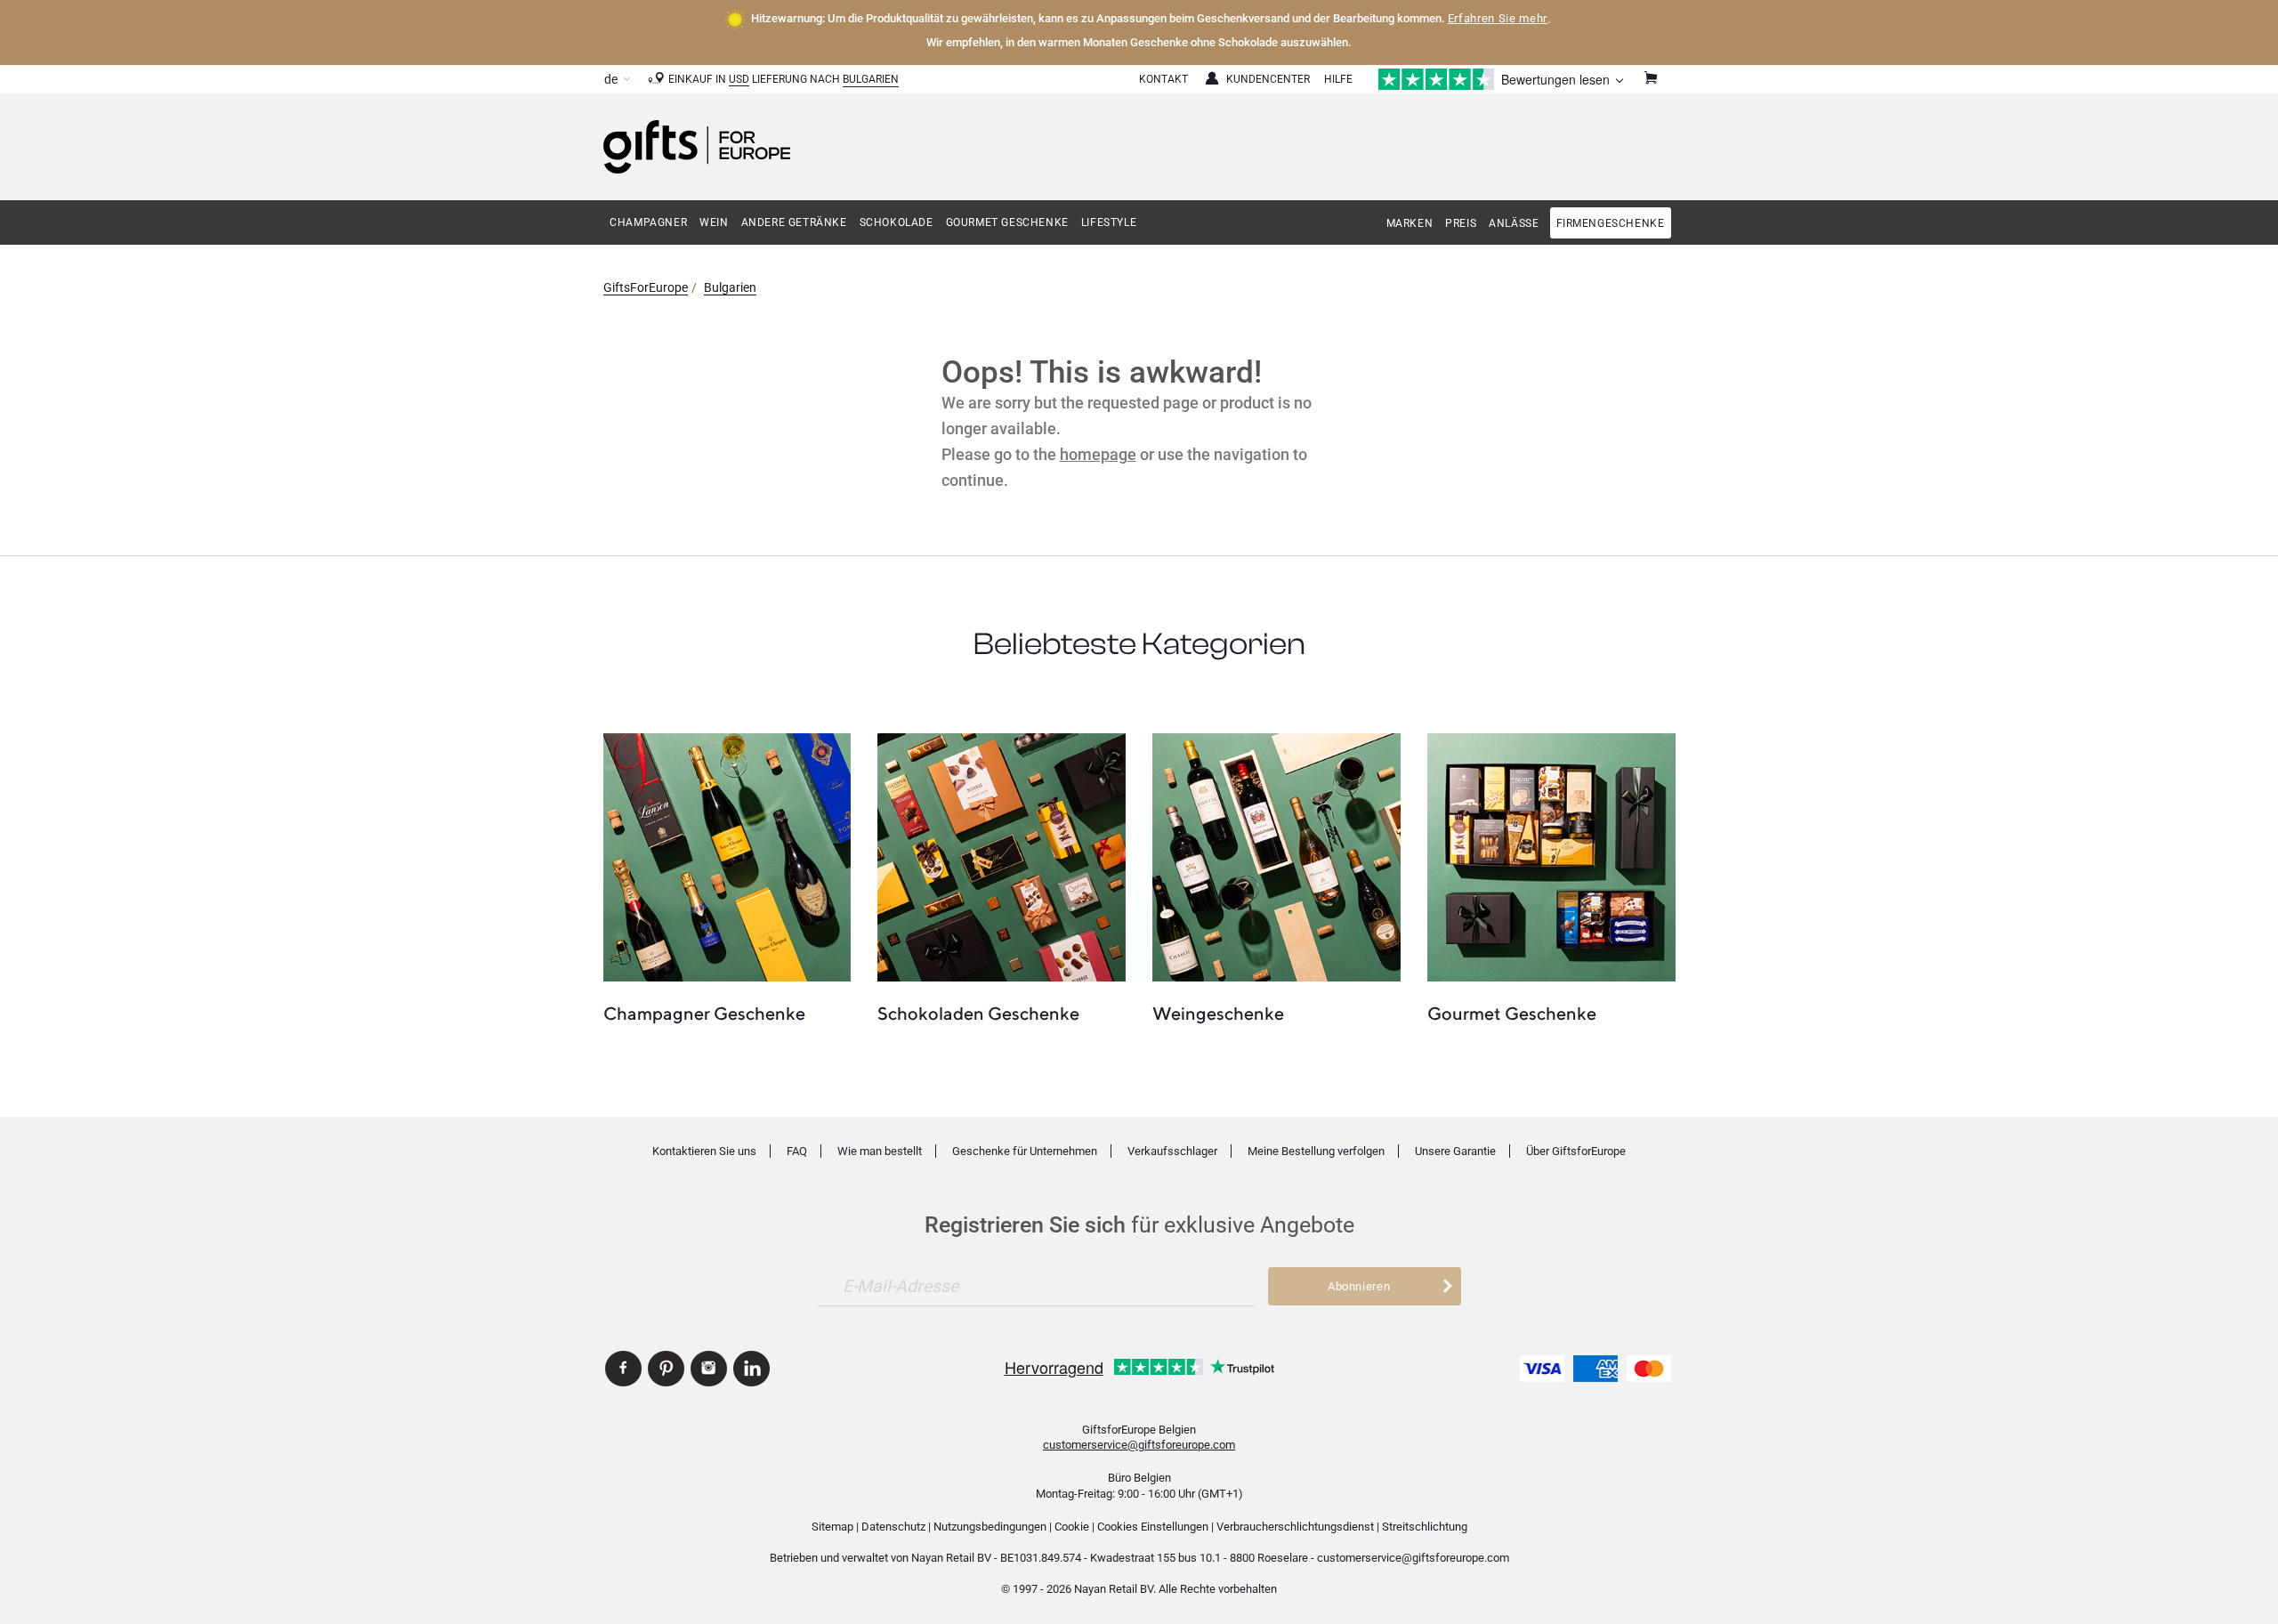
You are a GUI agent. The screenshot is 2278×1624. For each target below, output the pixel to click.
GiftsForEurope (646, 287)
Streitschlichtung (1425, 1527)
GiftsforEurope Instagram (709, 1369)
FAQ (797, 1151)
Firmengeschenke (1611, 223)
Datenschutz (893, 1527)
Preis (1461, 223)
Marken (1410, 223)
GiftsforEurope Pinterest (666, 1369)
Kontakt (1163, 79)
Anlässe (1514, 223)
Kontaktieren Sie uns (704, 1151)
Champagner (648, 222)
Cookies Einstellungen (1153, 1527)
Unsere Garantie (1455, 1151)
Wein (714, 222)
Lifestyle (1109, 222)
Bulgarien (871, 79)
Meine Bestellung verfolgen (1316, 1151)
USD (739, 79)
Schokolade (897, 222)
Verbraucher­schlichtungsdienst (1295, 1527)
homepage (1098, 454)
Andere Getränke (794, 222)
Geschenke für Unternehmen (1025, 1151)
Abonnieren (1359, 1286)
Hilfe (1338, 79)
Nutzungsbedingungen (990, 1527)
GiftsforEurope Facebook (623, 1369)
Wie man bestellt (880, 1151)
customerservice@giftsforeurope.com (1139, 1445)
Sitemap (832, 1527)
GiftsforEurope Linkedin (751, 1369)
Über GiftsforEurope (1576, 1151)
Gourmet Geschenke (1007, 222)
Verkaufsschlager (1172, 1151)
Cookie (1072, 1527)
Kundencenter (1268, 79)
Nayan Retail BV (951, 1558)
